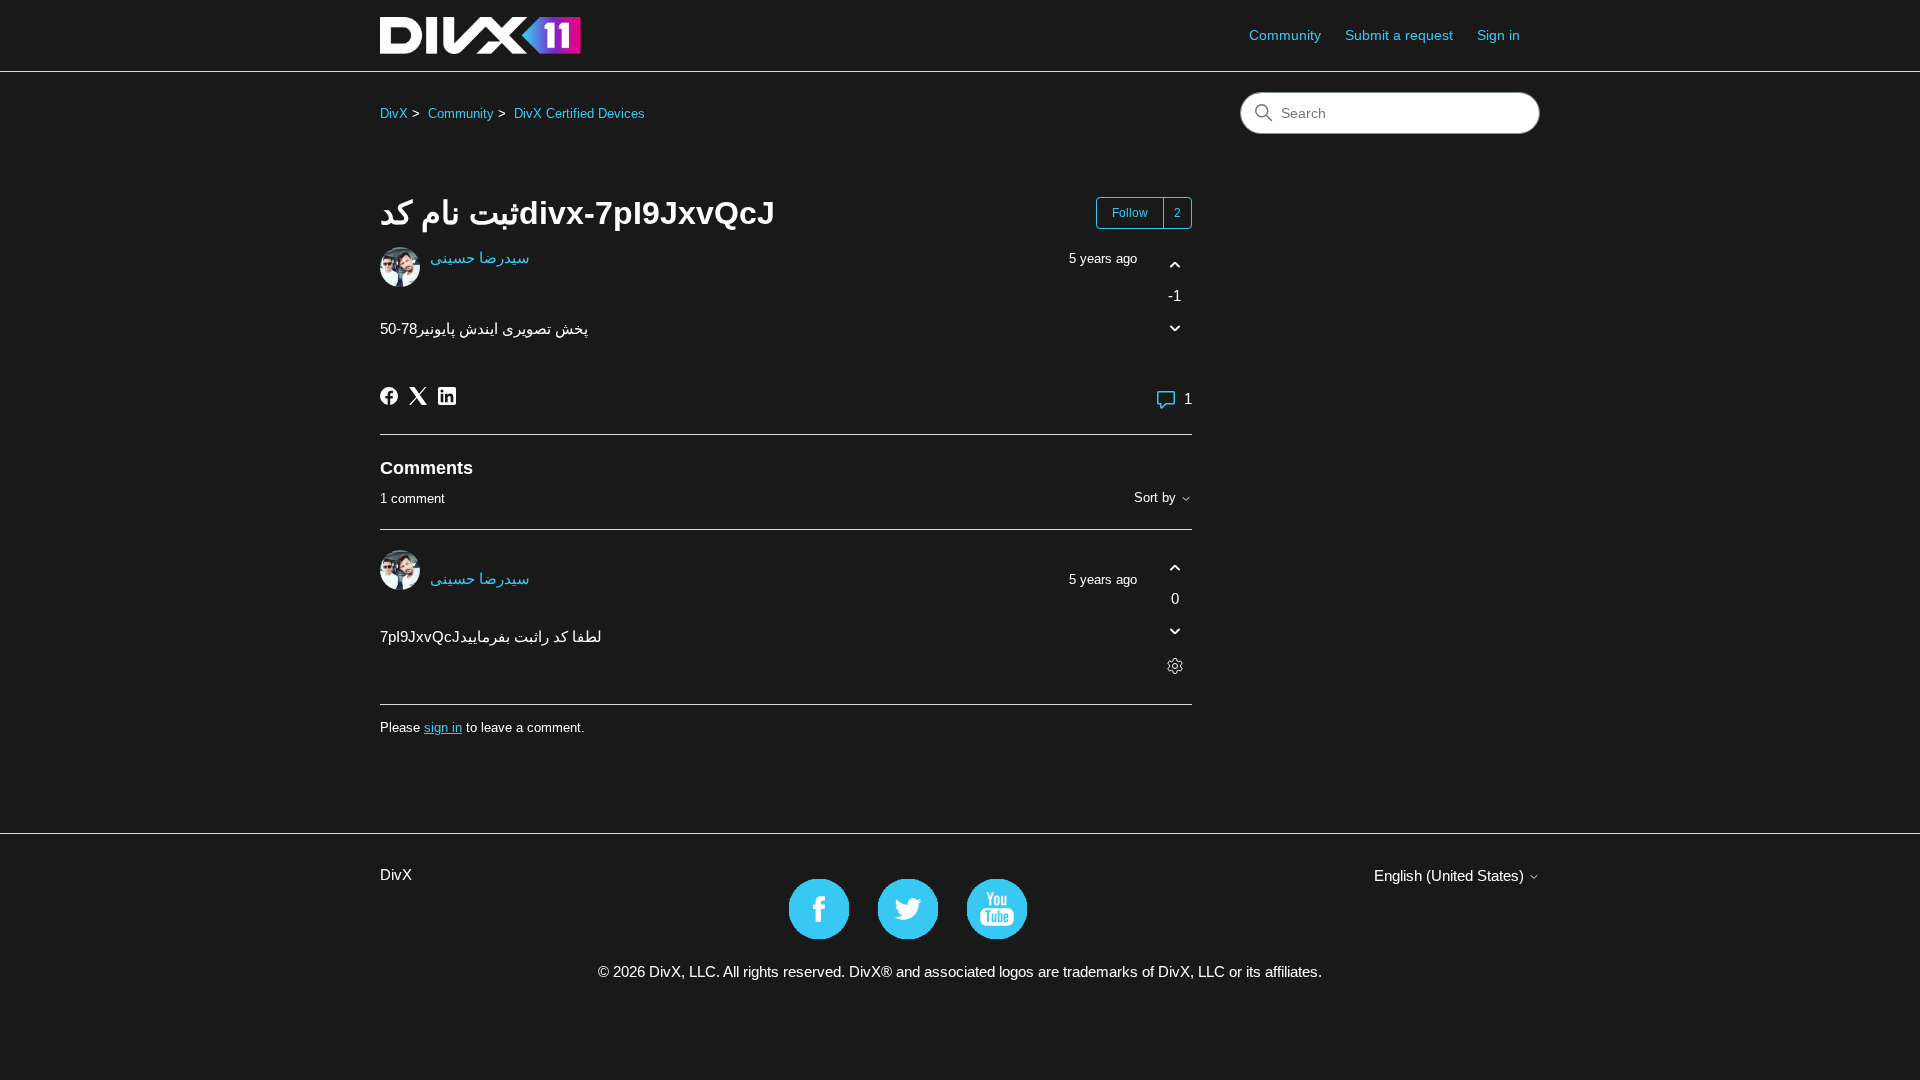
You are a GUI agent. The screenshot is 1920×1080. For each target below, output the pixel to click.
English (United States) (1451, 875)
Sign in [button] (1498, 35)
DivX (394, 113)
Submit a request (1399, 35)
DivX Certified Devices (579, 113)
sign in (443, 727)
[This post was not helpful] (1174, 328)
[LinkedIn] (447, 396)
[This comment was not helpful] (1174, 631)
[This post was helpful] (1174, 264)
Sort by (1157, 498)
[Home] (480, 35)
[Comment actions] (1174, 666)
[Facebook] (389, 396)
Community (1285, 35)
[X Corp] (418, 396)
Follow (1130, 213)
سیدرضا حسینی (480, 257)
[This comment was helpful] (1174, 567)
